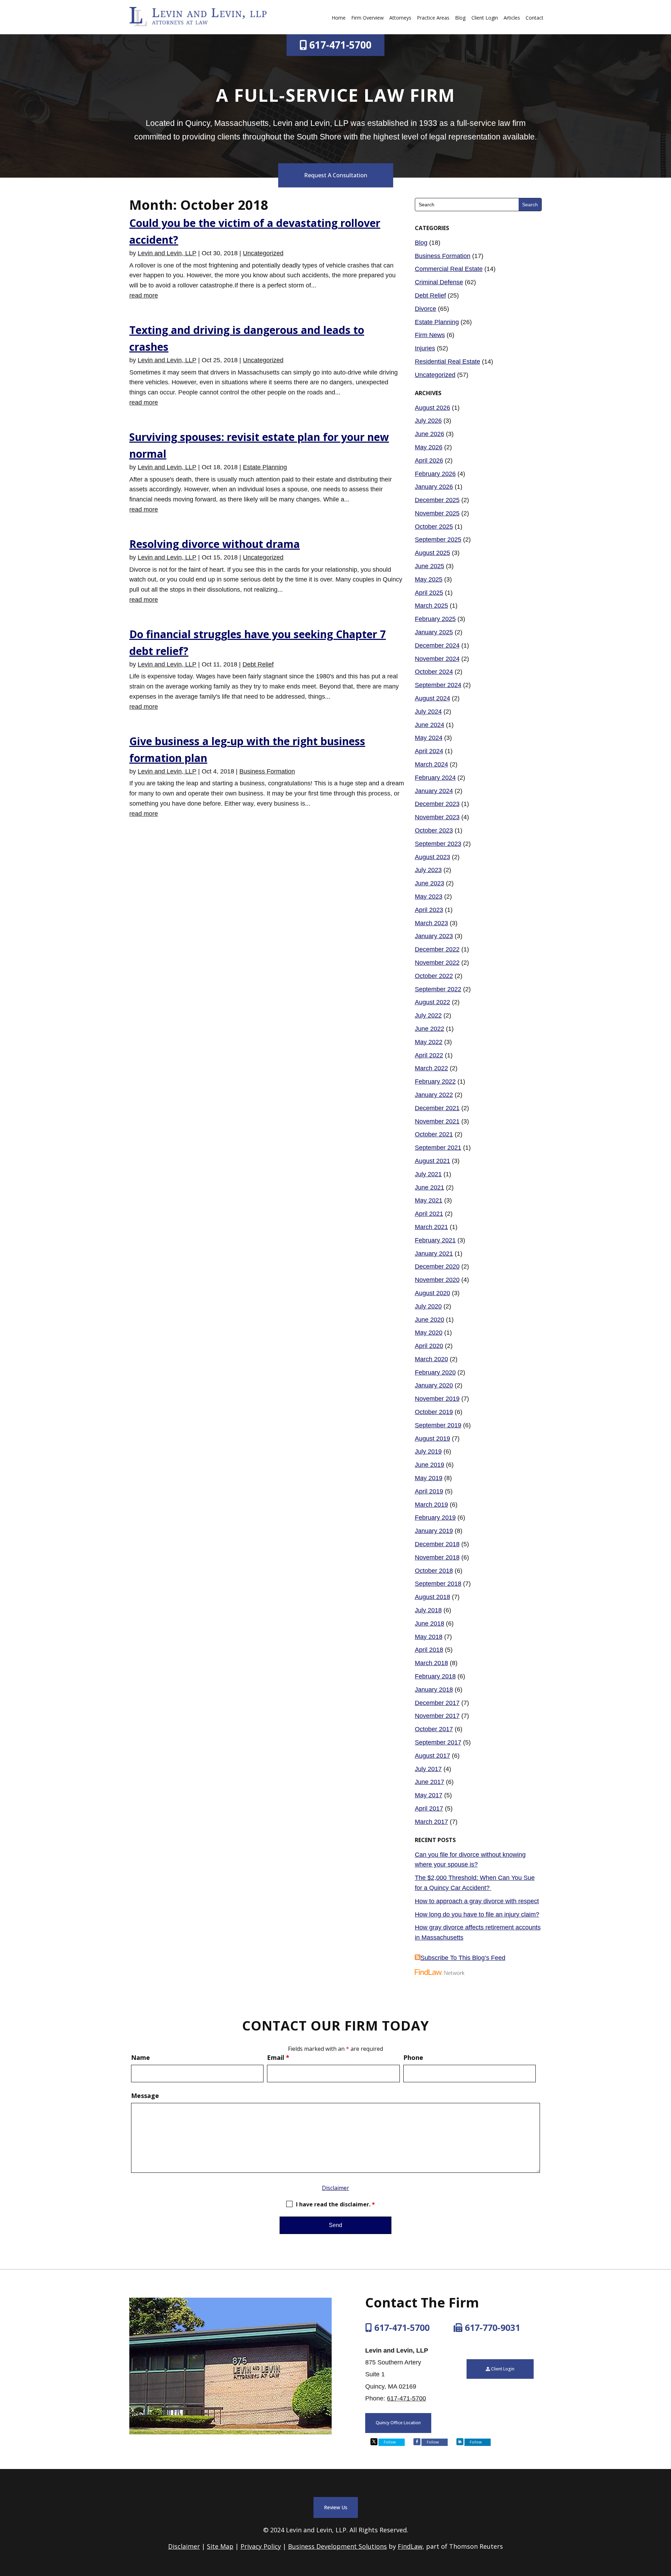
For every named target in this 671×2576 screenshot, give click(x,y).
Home (339, 18)
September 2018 (438, 1584)
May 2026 (429, 447)
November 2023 (437, 817)
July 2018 (428, 1610)
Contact (535, 18)
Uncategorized (263, 253)
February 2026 (435, 474)
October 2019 (434, 1412)
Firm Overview (367, 18)
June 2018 (430, 1624)
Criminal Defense (439, 282)
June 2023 (430, 883)
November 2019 (437, 1399)
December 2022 (437, 949)
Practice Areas (433, 18)
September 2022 (438, 989)
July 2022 (428, 1015)
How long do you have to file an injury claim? (477, 1914)
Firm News (430, 335)
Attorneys (400, 18)
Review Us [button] (336, 2507)
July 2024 (428, 712)
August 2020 (432, 1293)
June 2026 (430, 434)
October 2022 (434, 976)
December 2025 (437, 500)
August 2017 (432, 1756)
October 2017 (434, 1729)
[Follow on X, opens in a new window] (374, 2442)
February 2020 (435, 1372)
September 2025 (438, 540)
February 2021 (435, 1240)
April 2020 (429, 1346)
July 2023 (428, 870)
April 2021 (429, 1214)
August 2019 (432, 1439)
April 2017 (429, 1808)
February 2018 (435, 1676)
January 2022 (434, 1095)
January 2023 (434, 936)
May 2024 (429, 738)
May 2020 (429, 1333)
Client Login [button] (503, 2369)
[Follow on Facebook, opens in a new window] (417, 2442)
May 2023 (429, 897)
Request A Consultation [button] (336, 175)
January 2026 (434, 487)
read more (144, 295)
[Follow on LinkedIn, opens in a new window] (460, 2442)
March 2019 (431, 1505)
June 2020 (430, 1320)
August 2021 (432, 1161)
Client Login (485, 18)
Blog (460, 18)
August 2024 (432, 698)
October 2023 (434, 830)
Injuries (425, 348)
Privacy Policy (261, 2546)
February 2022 (435, 1082)
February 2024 (435, 778)
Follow (390, 2442)
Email (278, 2057)
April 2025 (429, 593)
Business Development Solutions (337, 2546)
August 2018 (432, 1597)
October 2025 (434, 527)
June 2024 (430, 725)
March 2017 (431, 1822)
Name (140, 2057)
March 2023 (431, 923)
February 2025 (435, 619)
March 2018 (431, 1663)
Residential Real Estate (448, 362)
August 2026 (432, 408)
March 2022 (431, 1068)
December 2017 (437, 1703)
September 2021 (438, 1148)
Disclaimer (335, 2188)
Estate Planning (265, 467)
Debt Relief (258, 664)
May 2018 (429, 1637)
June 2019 (430, 1465)
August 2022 (432, 1002)
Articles (512, 18)
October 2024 (434, 672)
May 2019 (429, 1478)
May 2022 (429, 1042)
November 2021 (437, 1121)
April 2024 (429, 751)
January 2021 (434, 1254)
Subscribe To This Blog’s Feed (463, 1958)
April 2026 (429, 461)
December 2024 (437, 645)
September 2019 (438, 1425)
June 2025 (430, 566)
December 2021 (437, 1108)
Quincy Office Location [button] (398, 2423)
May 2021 (429, 1200)
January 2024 (434, 791)
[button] (664, 2525)
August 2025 (432, 553)
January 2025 (434, 632)
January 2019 (434, 1531)
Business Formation (267, 771)
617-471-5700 (340, 45)
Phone (413, 2057)
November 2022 (437, 963)
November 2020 (437, 1280)
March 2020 (431, 1359)
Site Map (220, 2546)
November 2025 (437, 513)
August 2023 (432, 857)
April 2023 (429, 910)
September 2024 (438, 685)
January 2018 (434, 1690)
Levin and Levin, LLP (167, 253)
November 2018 (437, 1557)
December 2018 (437, 1544)
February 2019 (435, 1518)
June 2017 (430, 1782)
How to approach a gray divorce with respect (477, 1901)
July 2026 (428, 421)
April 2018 (429, 1650)
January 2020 (434, 1385)
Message (145, 2096)
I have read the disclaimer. (335, 2204)
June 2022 (430, 1029)
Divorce (425, 309)
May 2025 (429, 579)
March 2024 (431, 764)
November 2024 (437, 659)
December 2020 (437, 1266)
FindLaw (410, 2546)
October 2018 (434, 1571)
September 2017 (438, 1742)
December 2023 (437, 804)
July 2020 (428, 1306)
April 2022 (429, 1055)
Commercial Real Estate (449, 269)
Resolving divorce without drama (215, 544)
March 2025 (431, 606)
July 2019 (428, 1451)
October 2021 (434, 1134)
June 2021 (430, 1187)
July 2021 (428, 1174)
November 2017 (437, 1716)
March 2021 (431, 1227)
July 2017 (428, 1769)
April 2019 (429, 1491)
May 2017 (429, 1795)
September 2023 (438, 844)
